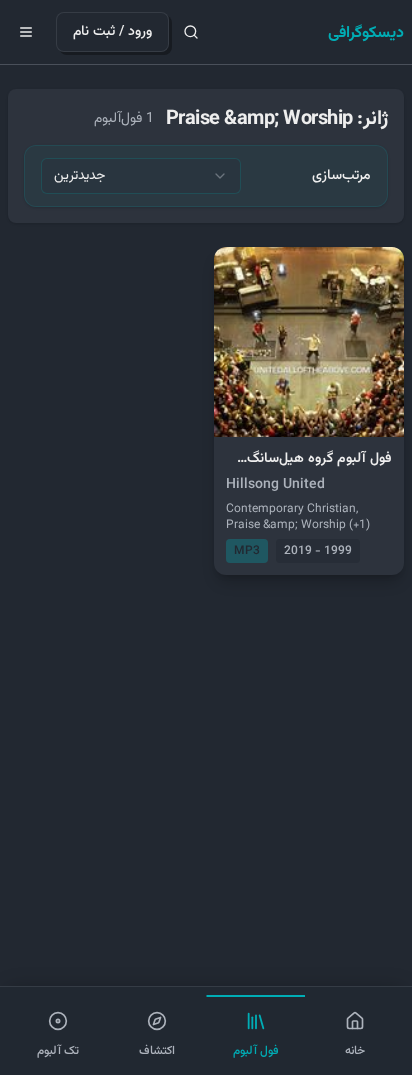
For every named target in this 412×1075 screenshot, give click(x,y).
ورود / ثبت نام (112, 32)
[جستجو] (191, 32)
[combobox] (141, 176)
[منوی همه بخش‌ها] (26, 32)
